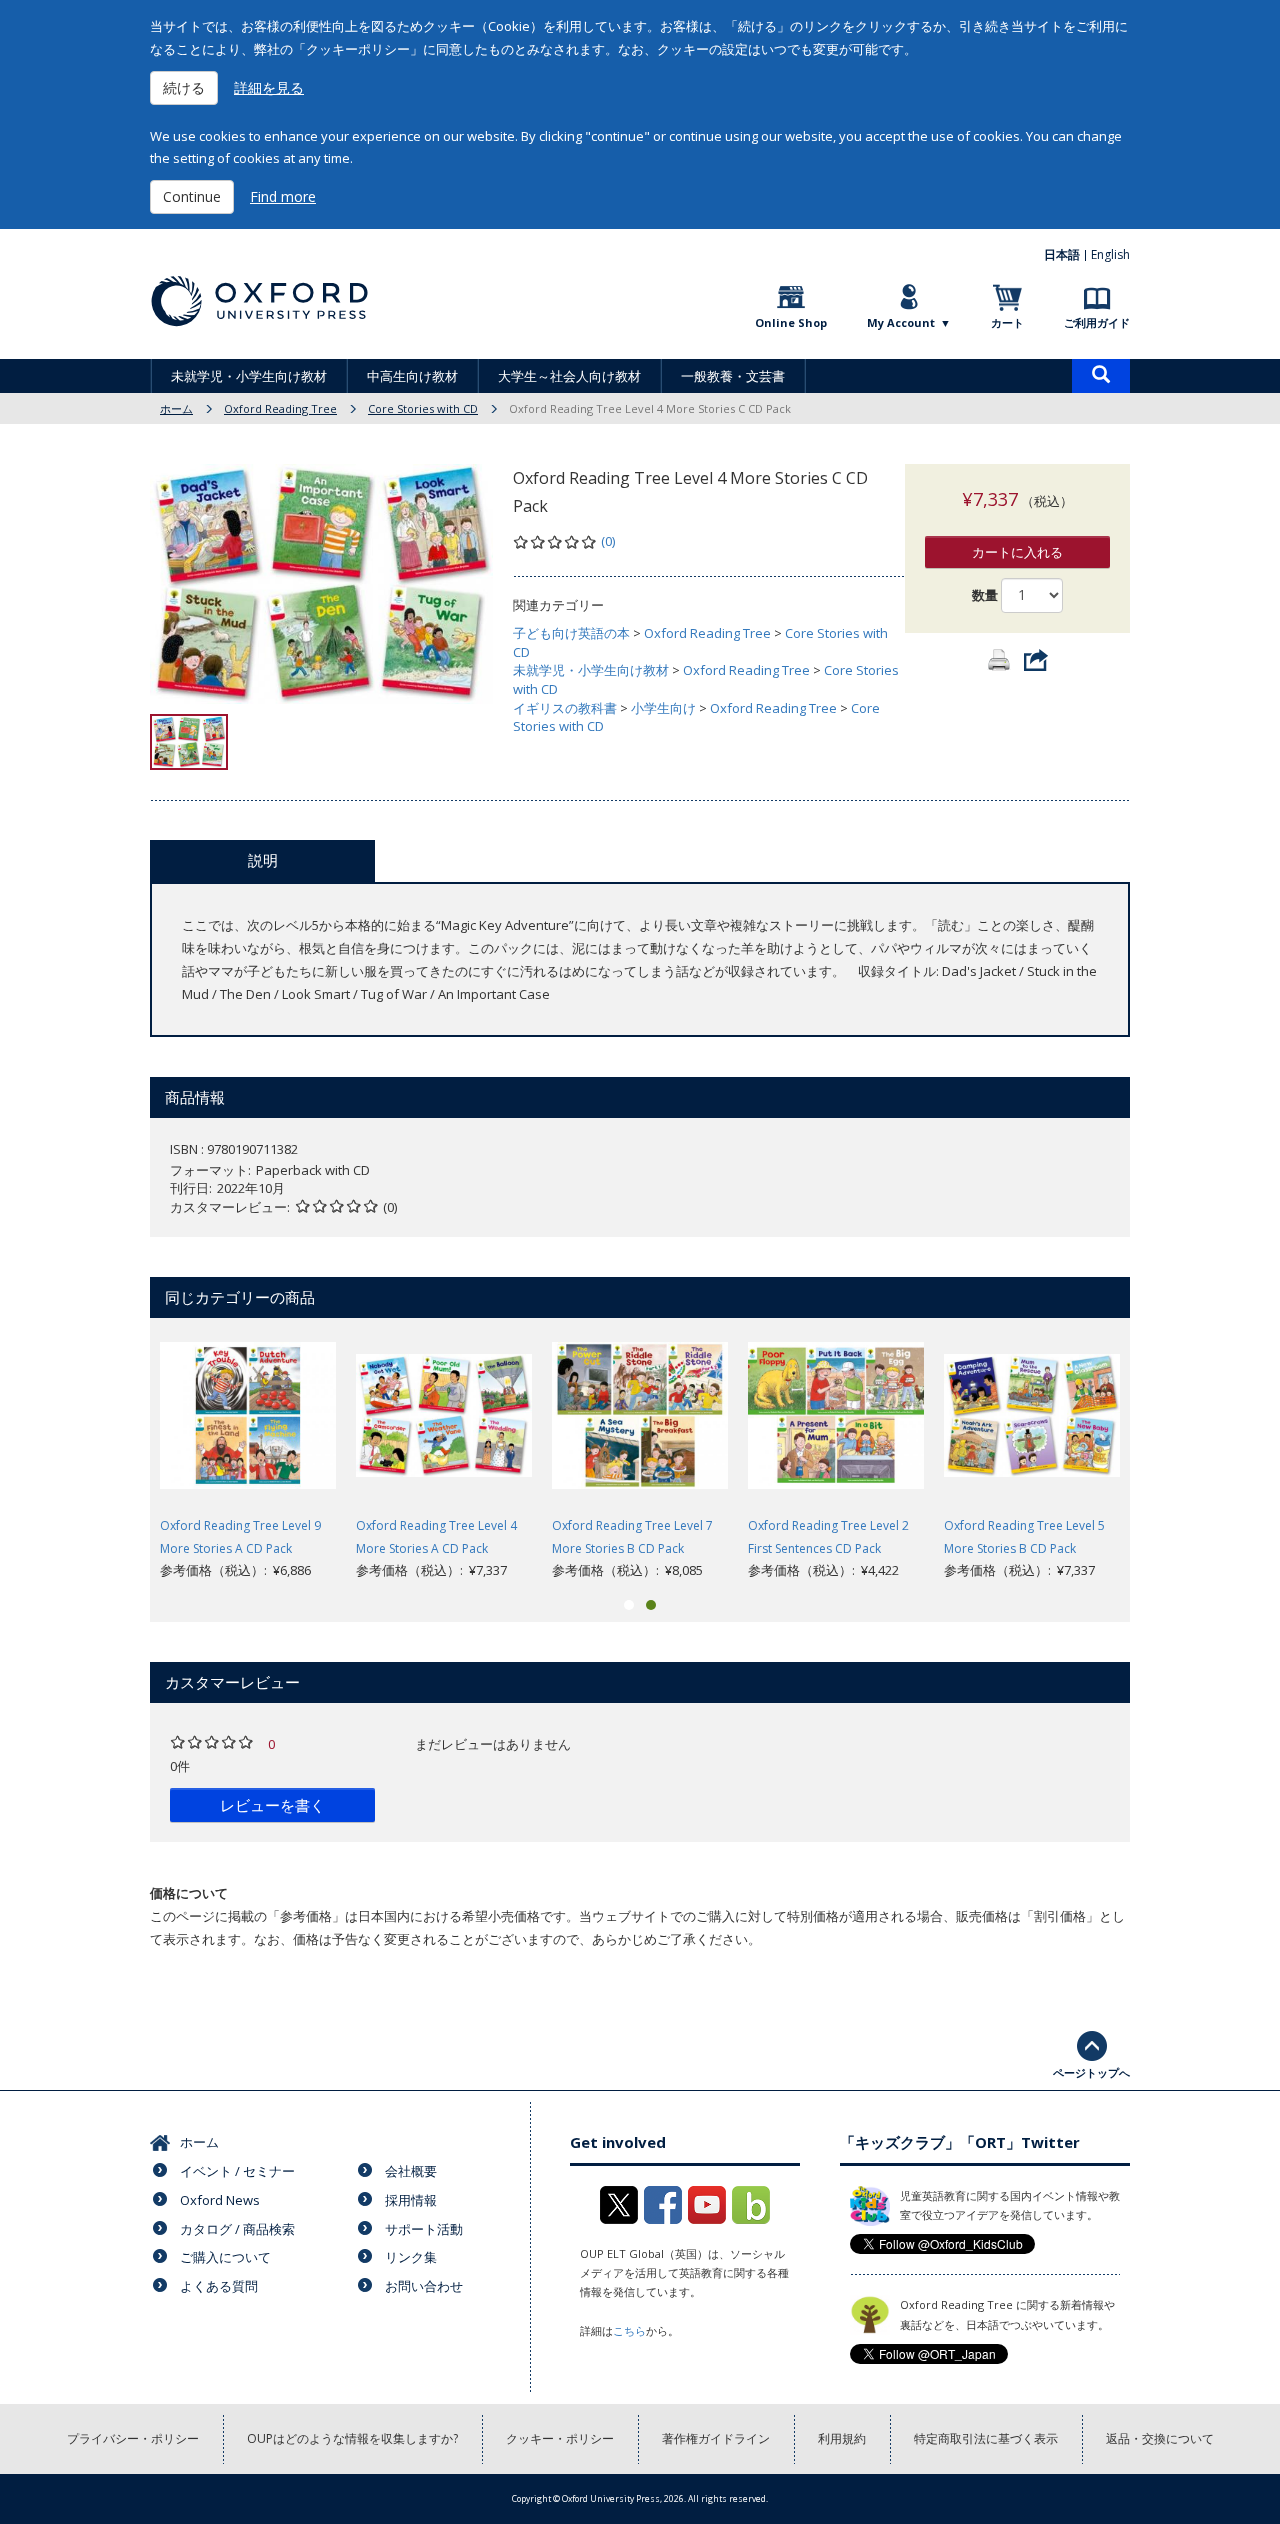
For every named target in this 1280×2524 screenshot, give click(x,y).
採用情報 (411, 2200)
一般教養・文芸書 (733, 376)
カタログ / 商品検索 (237, 2229)
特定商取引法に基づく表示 (986, 2438)
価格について (189, 1893)
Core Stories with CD (423, 408)
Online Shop (791, 322)
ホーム (176, 408)
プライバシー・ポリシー (133, 2438)
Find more (283, 196)
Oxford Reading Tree (280, 408)
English (1110, 254)
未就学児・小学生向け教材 (249, 376)
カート (1007, 322)
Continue (192, 196)
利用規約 (842, 2438)
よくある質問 (219, 2286)
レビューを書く (272, 1805)
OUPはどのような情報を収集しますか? (352, 2438)
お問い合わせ (424, 2286)
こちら (629, 2330)
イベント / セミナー (237, 2171)
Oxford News (220, 2200)
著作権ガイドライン (716, 2438)
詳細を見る (269, 87)
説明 (263, 860)
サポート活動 (424, 2229)
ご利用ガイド (1097, 322)
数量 (985, 595)
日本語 (1062, 254)
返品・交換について (1160, 2438)
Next (1160, 1455)
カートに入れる (1017, 552)
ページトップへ (1091, 2072)
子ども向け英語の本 (571, 633)
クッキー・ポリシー (560, 2438)
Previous (120, 1455)
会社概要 (411, 2171)
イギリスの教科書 (565, 708)
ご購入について (225, 2257)
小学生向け (663, 708)
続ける (184, 87)
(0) (608, 541)
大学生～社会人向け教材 (569, 376)
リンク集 (411, 2257)
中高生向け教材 (412, 376)
